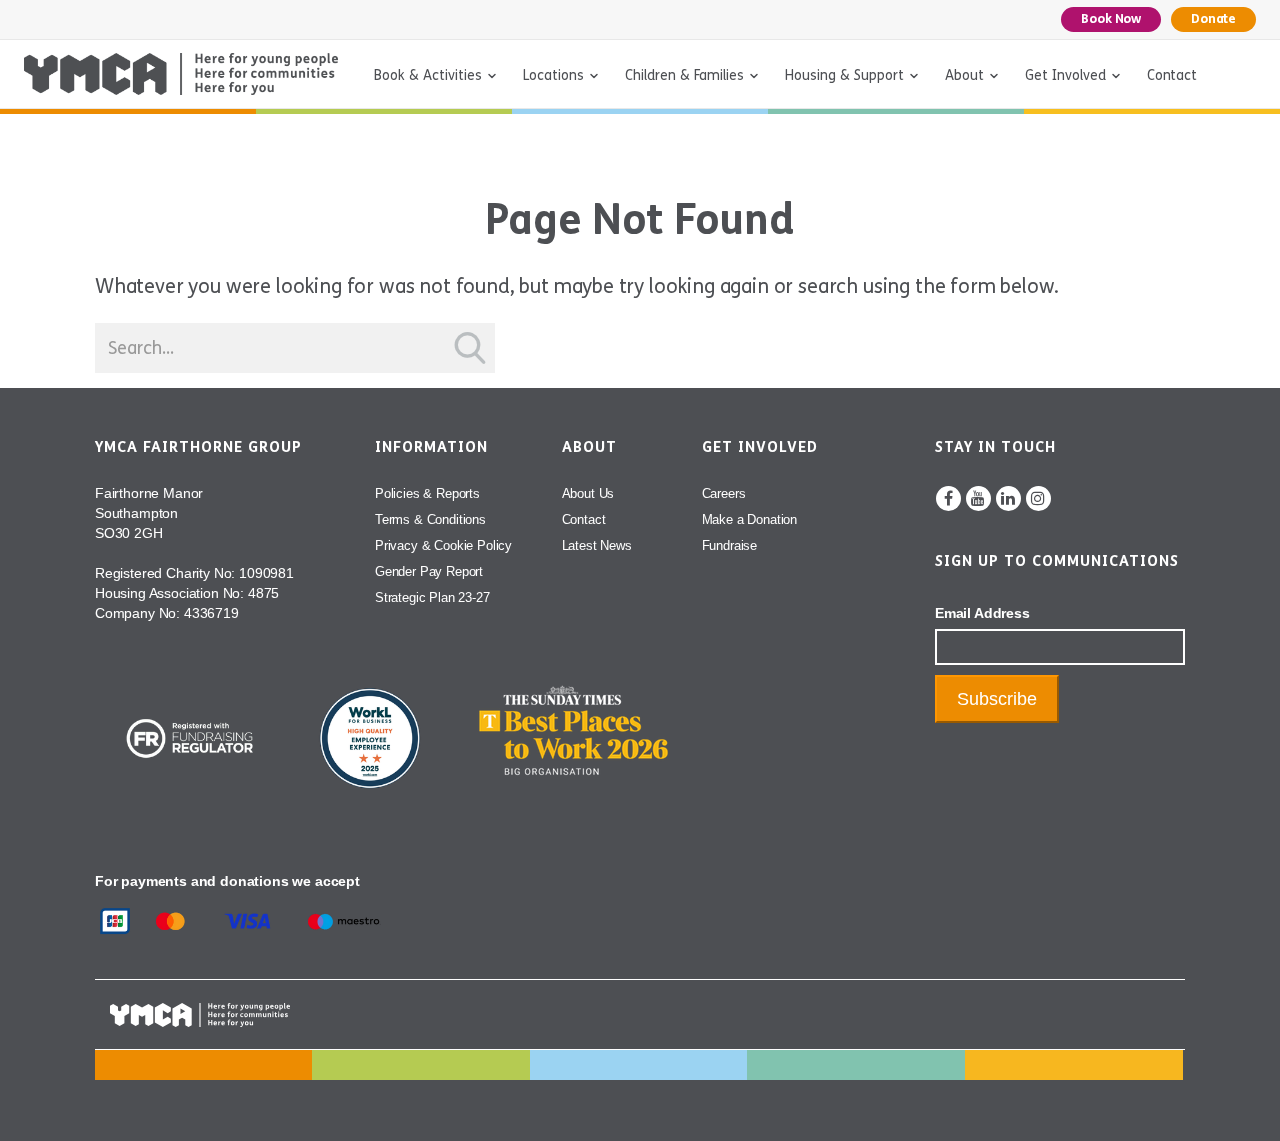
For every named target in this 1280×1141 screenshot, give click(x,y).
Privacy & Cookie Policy (443, 545)
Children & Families (684, 75)
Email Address (982, 613)
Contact (1172, 75)
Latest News (597, 545)
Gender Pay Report (429, 571)
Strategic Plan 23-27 (432, 597)
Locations (553, 75)
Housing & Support (844, 75)
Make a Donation (749, 519)
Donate (1213, 19)
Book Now (1111, 19)
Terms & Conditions (430, 519)
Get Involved (1065, 75)
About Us (588, 493)
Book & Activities (428, 75)
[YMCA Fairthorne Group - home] (181, 74)
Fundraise (729, 545)
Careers (724, 493)
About (964, 75)
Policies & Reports (427, 493)
